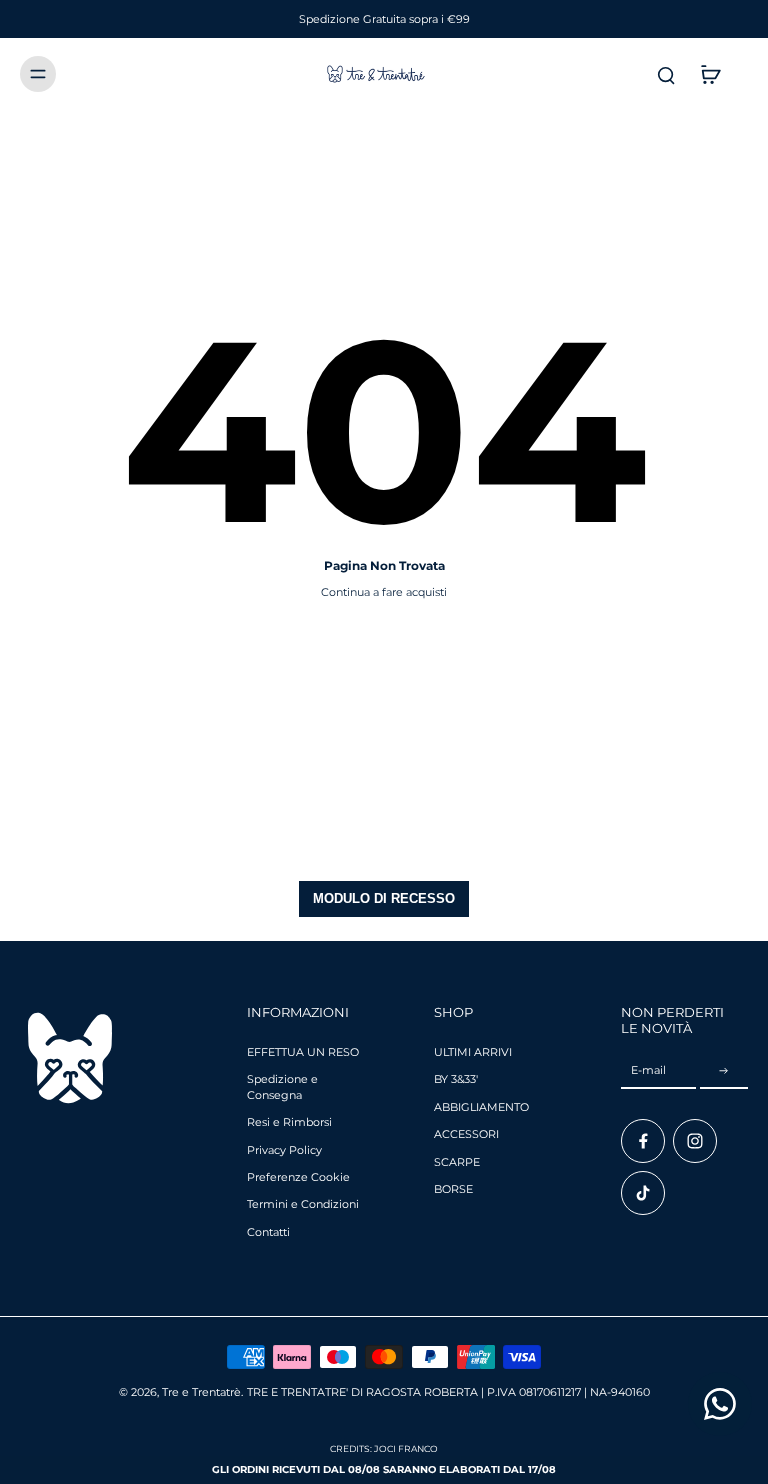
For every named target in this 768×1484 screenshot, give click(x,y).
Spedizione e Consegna (282, 1086)
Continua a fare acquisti (384, 592)
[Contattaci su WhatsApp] (720, 1404)
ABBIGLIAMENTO (481, 1107)
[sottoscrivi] (724, 1071)
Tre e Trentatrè (201, 1392)
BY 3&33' (456, 1079)
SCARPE (457, 1162)
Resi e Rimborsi (289, 1122)
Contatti (268, 1232)
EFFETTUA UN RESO (303, 1052)
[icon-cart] (710, 74)
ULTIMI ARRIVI (473, 1052)
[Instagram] (695, 1141)
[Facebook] (643, 1141)
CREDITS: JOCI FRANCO (384, 1448)
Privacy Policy (284, 1150)
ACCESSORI (466, 1134)
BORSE (453, 1189)
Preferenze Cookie (298, 1177)
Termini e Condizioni (303, 1204)
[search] (666, 74)
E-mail (648, 1070)
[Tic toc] (643, 1193)
